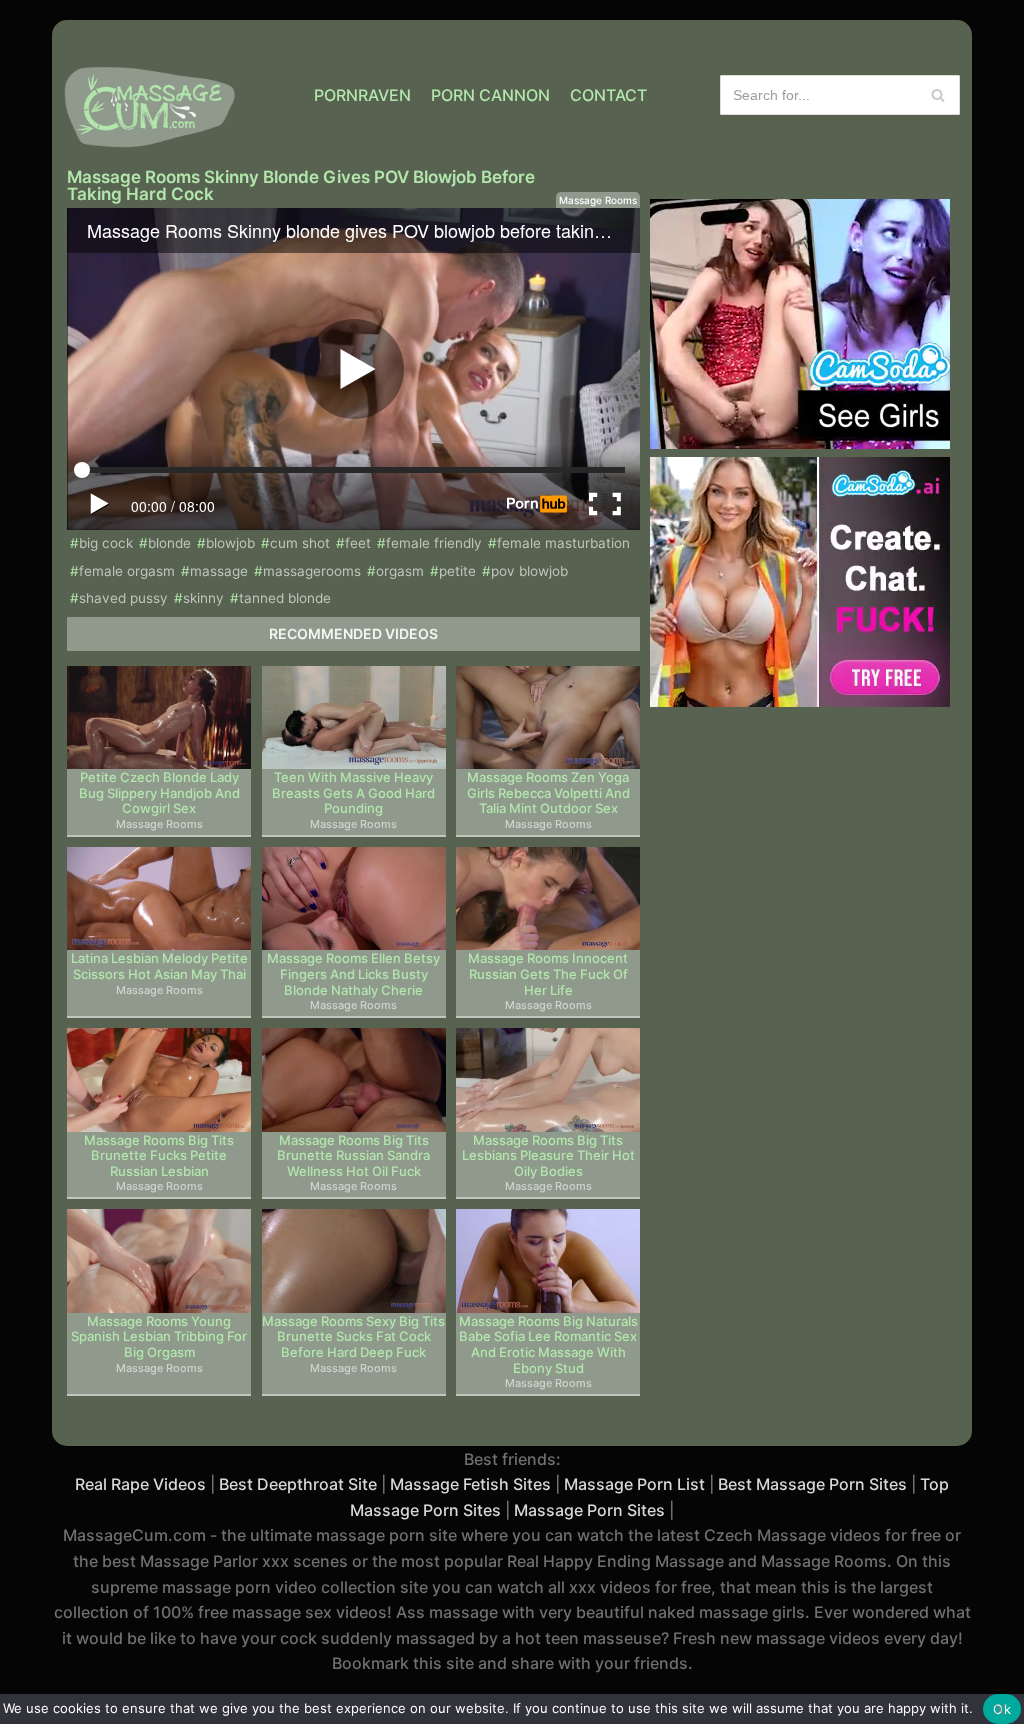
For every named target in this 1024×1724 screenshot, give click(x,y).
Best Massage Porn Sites (812, 1484)
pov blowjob (529, 571)
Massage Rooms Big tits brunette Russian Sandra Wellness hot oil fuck (353, 1156)
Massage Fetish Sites (470, 1484)
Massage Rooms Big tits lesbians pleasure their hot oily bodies (548, 1156)
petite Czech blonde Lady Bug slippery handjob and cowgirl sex (159, 793)
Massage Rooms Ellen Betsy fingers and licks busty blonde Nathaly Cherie (353, 974)
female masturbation (563, 543)
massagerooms (312, 571)
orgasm (400, 571)
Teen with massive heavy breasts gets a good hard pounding (353, 793)
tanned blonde (285, 598)
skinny (203, 598)
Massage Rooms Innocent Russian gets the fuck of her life (548, 974)
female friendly (434, 543)
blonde (169, 543)
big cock (106, 543)
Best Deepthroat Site (298, 1484)
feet (358, 543)
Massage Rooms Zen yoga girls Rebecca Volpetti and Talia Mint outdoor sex (548, 793)
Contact (608, 95)
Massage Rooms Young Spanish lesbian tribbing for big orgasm (159, 1337)
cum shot (300, 543)
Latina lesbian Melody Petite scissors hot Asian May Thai (159, 966)
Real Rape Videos (140, 1484)
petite (457, 571)
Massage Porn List (634, 1484)
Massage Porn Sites (589, 1510)
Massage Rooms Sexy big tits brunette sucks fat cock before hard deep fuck (353, 1337)
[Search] (937, 95)
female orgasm (127, 571)
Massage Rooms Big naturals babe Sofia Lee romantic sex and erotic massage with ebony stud (548, 1345)
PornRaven (362, 95)
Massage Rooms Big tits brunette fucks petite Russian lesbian (159, 1156)
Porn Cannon (490, 95)
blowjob (230, 543)
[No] (999, 1709)
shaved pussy (123, 598)
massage (219, 571)
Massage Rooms (598, 200)
